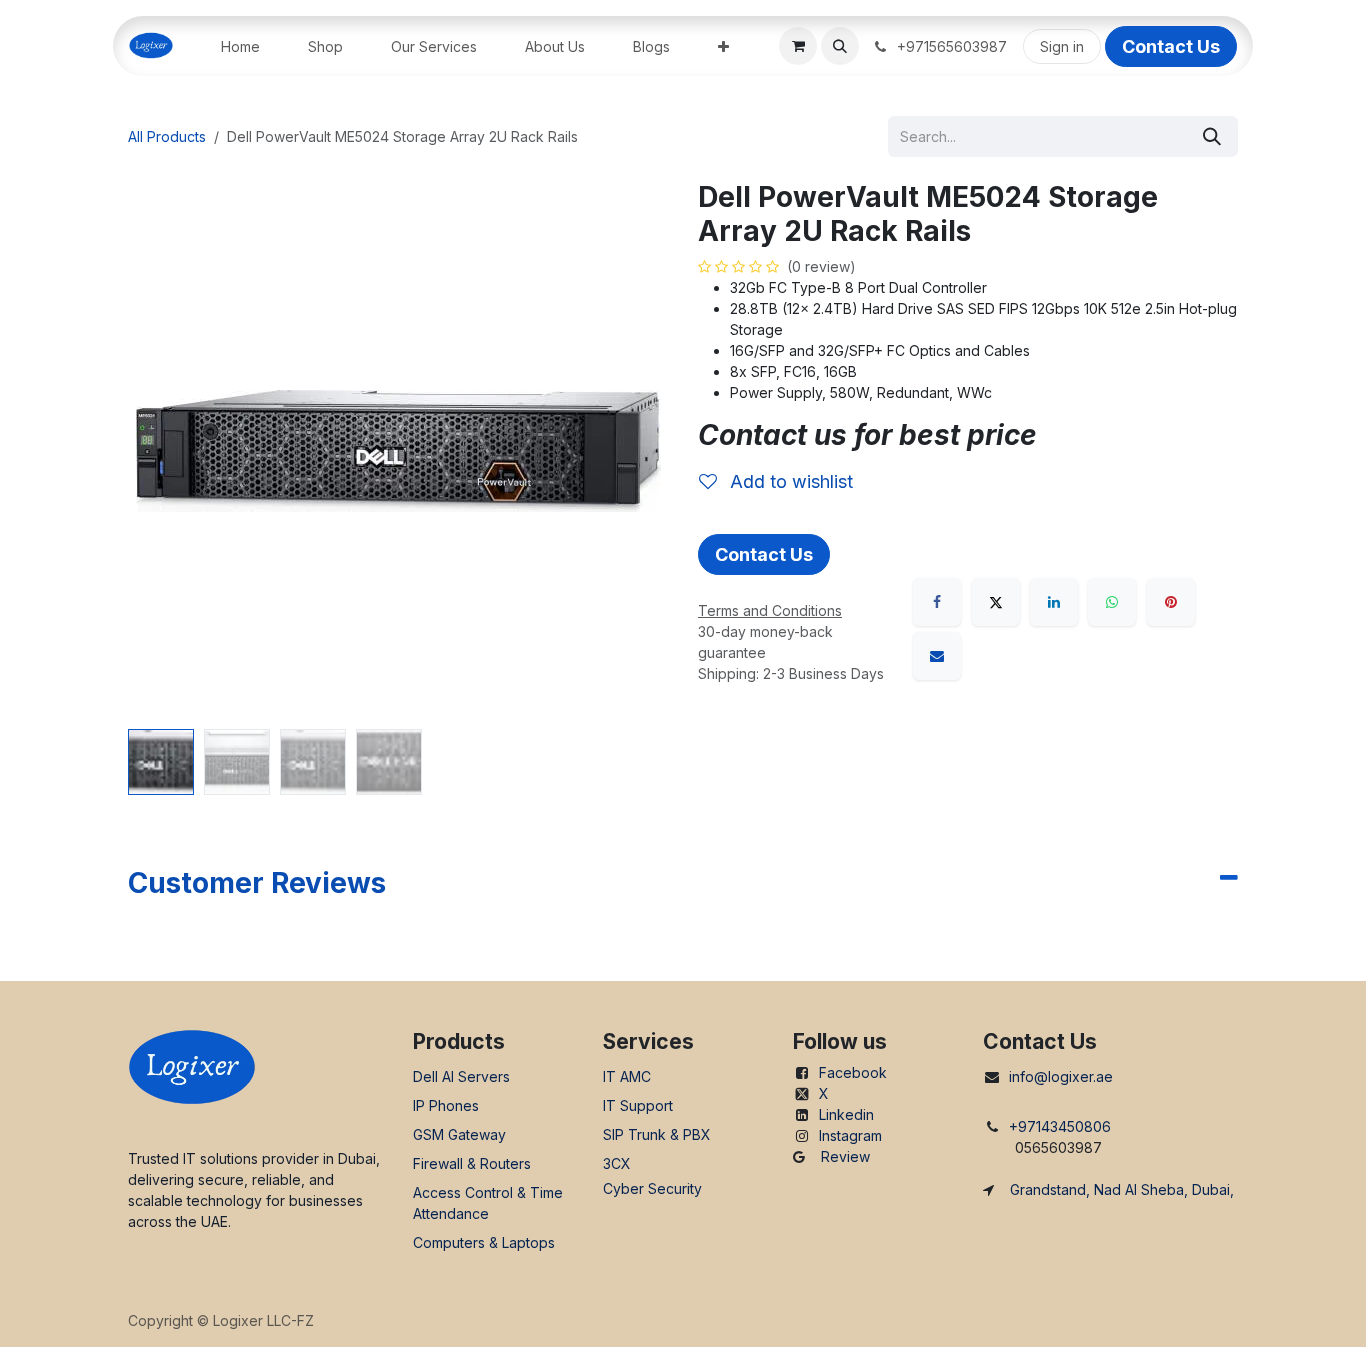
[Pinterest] (1171, 602)
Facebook (853, 1072)
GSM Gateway (459, 1134)
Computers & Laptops (484, 1242)
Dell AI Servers (461, 1076)
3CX (617, 1163)
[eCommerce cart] (798, 46)
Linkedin (846, 1114)
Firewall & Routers (472, 1163)
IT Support (638, 1105)
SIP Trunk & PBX (657, 1134)
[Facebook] (937, 602)
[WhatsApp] (1112, 602)
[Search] (1212, 136)
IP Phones (446, 1105)
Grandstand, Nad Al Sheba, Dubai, (1122, 1189)
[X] (996, 602)
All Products (167, 136)
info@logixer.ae (1061, 1076)
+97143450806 (1060, 1126)
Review (845, 1156)
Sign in (1062, 46)
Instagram (850, 1135)
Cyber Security (652, 1188)
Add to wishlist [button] (789, 481)
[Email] (937, 656)
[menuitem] (240, 46)
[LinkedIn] (1054, 602)
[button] (840, 46)
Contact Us (1171, 46)
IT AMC (627, 1076)
